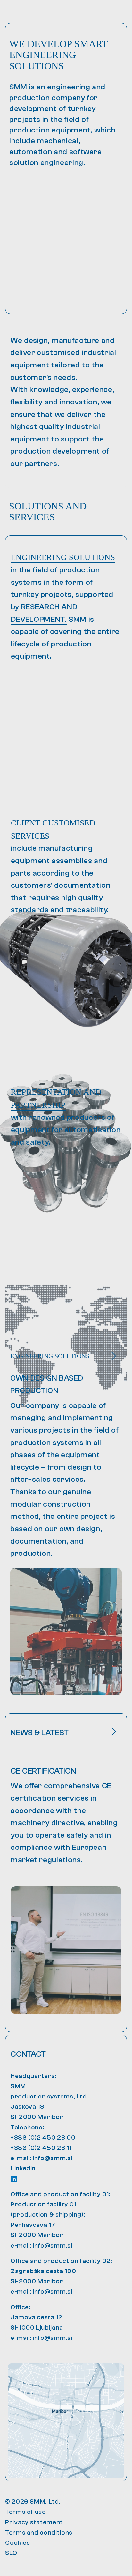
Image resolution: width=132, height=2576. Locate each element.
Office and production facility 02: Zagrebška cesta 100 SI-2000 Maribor (61, 2271)
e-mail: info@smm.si (41, 2158)
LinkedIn (23, 2168)
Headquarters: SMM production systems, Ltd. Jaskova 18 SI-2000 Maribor (49, 2097)
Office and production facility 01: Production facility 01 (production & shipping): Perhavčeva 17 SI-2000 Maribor (61, 2215)
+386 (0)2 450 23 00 (43, 2138)
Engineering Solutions (50, 1356)
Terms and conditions (39, 2532)
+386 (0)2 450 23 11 (41, 2148)
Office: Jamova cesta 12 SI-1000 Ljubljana (37, 2317)
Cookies (17, 2543)
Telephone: (27, 2127)
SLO (11, 2553)
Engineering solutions (63, 557)
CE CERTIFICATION (43, 1771)
